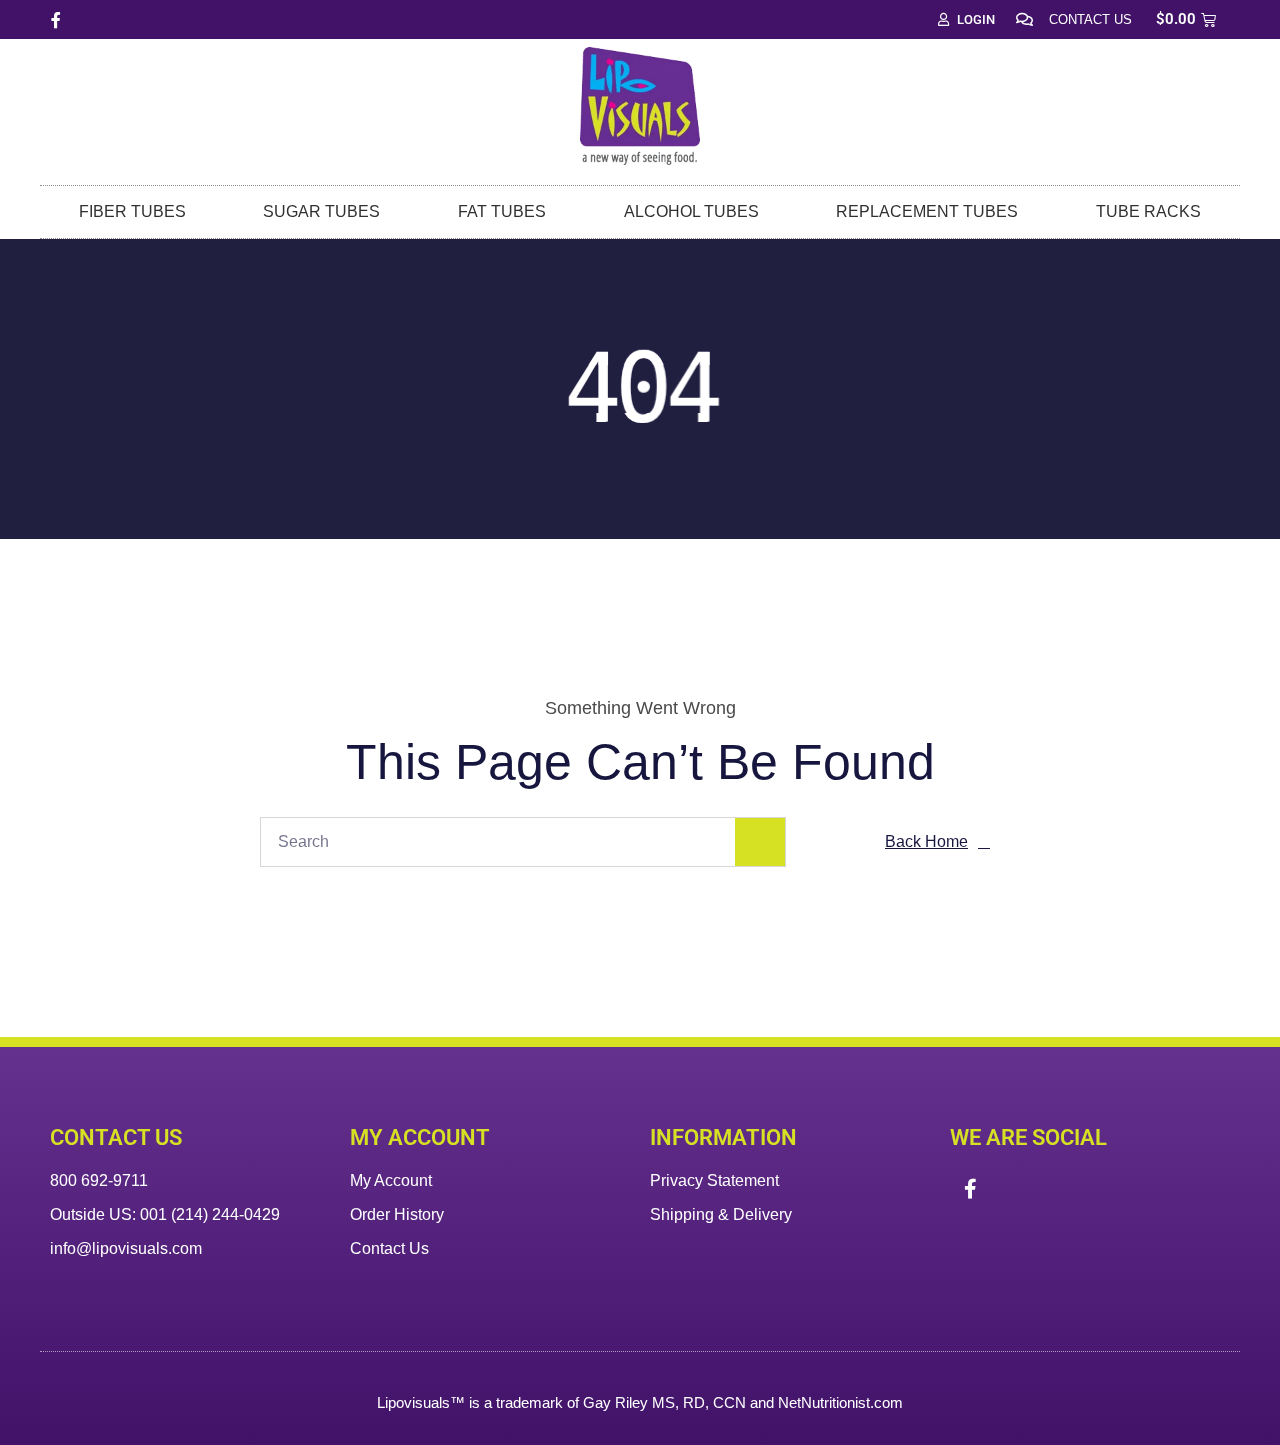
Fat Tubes (502, 211)
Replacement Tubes (927, 211)
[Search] (760, 842)
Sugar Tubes (321, 211)
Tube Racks (1148, 211)
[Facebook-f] (56, 20)
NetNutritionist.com (840, 1402)
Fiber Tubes (132, 211)
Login (976, 19)
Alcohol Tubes (691, 211)
